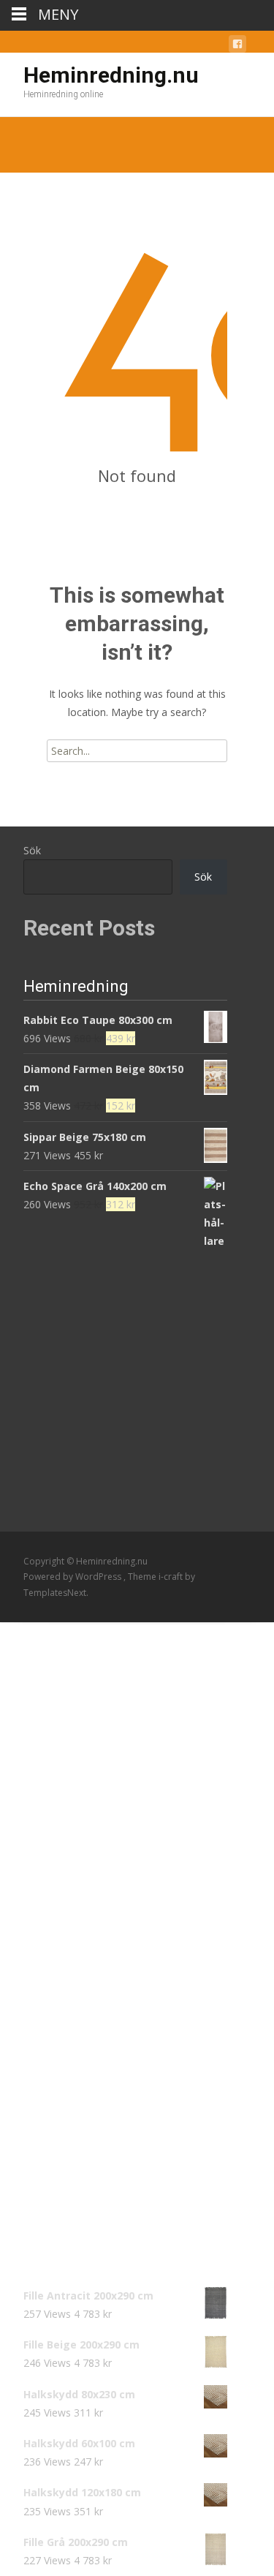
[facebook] (237, 46)
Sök (32, 850)
